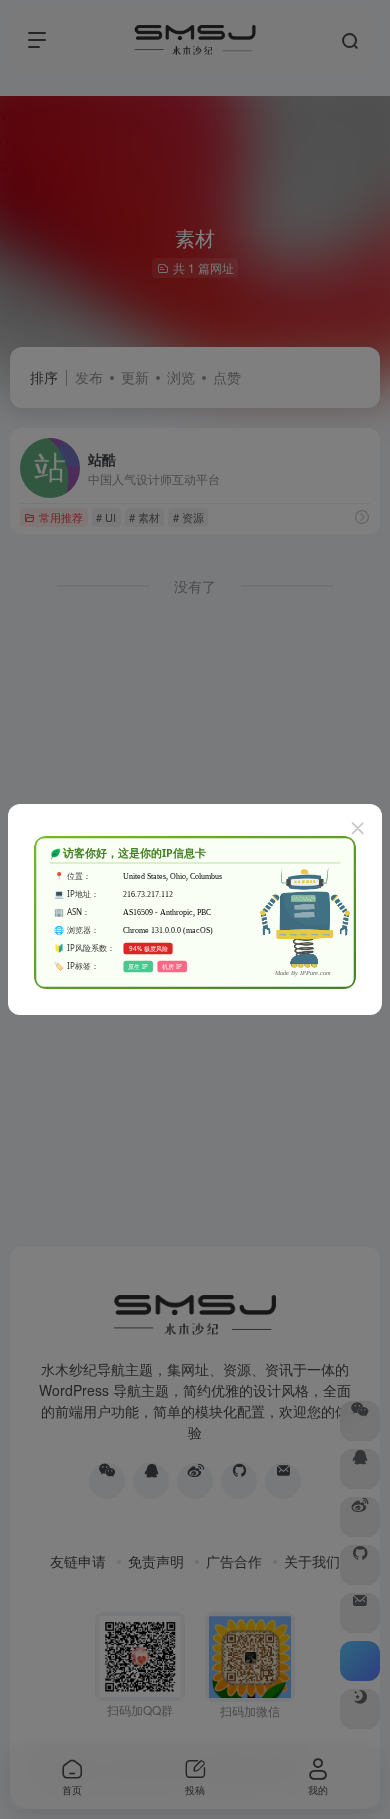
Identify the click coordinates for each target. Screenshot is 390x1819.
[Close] (358, 828)
